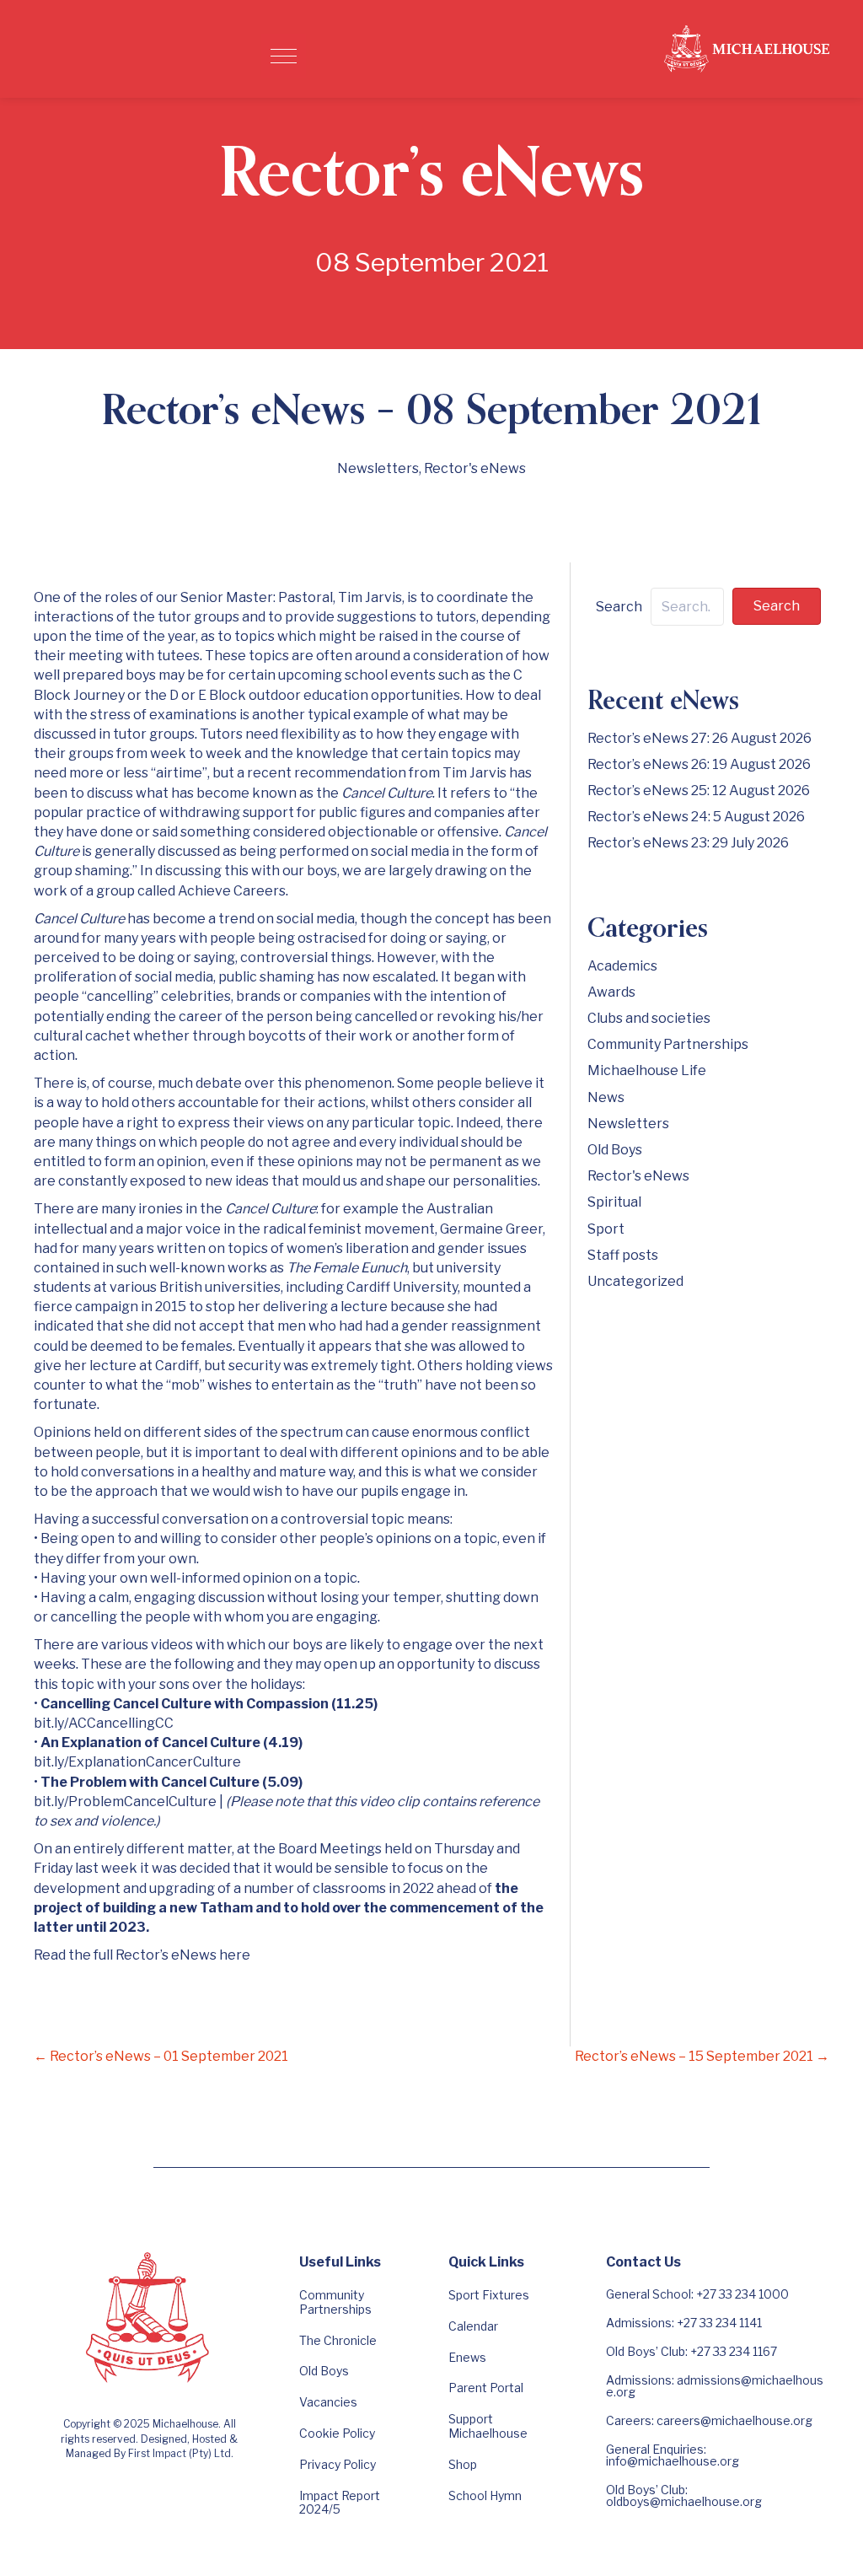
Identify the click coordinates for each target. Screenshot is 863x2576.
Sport (606, 1229)
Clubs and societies (649, 1018)
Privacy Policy (338, 2464)
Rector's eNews (475, 468)
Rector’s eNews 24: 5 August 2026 (696, 817)
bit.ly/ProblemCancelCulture (125, 1802)
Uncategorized (635, 1281)
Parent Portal (486, 2388)
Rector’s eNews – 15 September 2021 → (702, 2056)
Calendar (473, 2326)
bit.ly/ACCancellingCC (104, 1723)
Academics (622, 966)
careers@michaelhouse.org (734, 2420)
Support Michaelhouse (488, 2426)
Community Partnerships (668, 1044)
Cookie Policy (337, 2433)
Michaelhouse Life (647, 1070)
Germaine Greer (491, 1229)
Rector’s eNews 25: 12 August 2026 (699, 791)
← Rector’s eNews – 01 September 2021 (161, 2056)
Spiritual (614, 1202)
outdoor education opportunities (354, 695)
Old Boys (615, 1150)
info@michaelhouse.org (673, 2461)
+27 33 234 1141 (719, 2323)
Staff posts (623, 1255)
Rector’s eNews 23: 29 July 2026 (688, 843)
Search (619, 607)
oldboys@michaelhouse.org (684, 2501)
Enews (467, 2357)
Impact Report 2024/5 (340, 2503)
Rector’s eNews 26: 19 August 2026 (699, 764)
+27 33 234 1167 (734, 2351)
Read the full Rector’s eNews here (142, 1955)
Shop (463, 2464)
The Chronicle (338, 2340)
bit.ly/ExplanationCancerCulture (137, 1762)
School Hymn (485, 2495)
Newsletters (378, 468)
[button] (284, 56)
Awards (611, 992)
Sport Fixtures (489, 2295)
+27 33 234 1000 (742, 2294)
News (606, 1097)
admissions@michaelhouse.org (715, 2386)
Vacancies (328, 2402)
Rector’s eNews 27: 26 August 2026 (700, 738)
